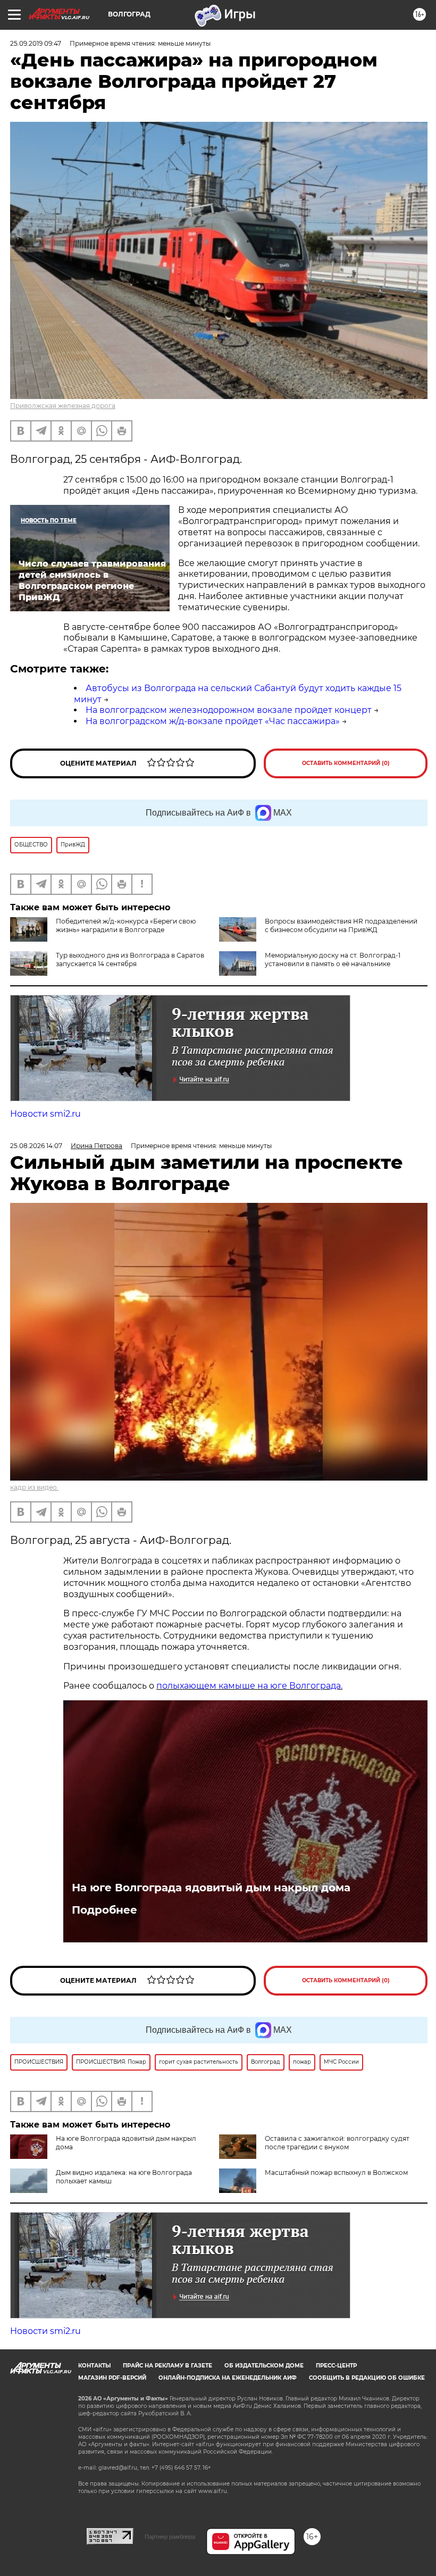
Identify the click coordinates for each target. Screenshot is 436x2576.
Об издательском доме (264, 2366)
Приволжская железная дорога (63, 406)
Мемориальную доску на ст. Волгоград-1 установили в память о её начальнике (333, 959)
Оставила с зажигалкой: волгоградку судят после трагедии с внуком (337, 2143)
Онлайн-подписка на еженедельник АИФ (228, 2378)
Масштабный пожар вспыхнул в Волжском (336, 2172)
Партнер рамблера (170, 2537)
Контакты (94, 2366)
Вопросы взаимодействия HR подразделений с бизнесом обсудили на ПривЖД (341, 925)
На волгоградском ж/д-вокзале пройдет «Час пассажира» (213, 721)
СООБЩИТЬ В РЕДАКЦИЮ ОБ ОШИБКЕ (367, 2378)
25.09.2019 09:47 (36, 43)
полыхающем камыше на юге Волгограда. (249, 1686)
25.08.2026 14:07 (36, 1146)
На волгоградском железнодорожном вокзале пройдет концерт (229, 710)
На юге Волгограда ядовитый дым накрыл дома (211, 1888)
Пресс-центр (336, 2366)
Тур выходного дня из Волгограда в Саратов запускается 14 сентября (130, 959)
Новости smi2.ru (45, 1114)
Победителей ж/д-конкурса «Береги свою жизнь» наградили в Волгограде (126, 925)
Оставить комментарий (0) (346, 763)
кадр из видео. (34, 1487)
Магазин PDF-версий (112, 2378)
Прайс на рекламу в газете (167, 2366)
